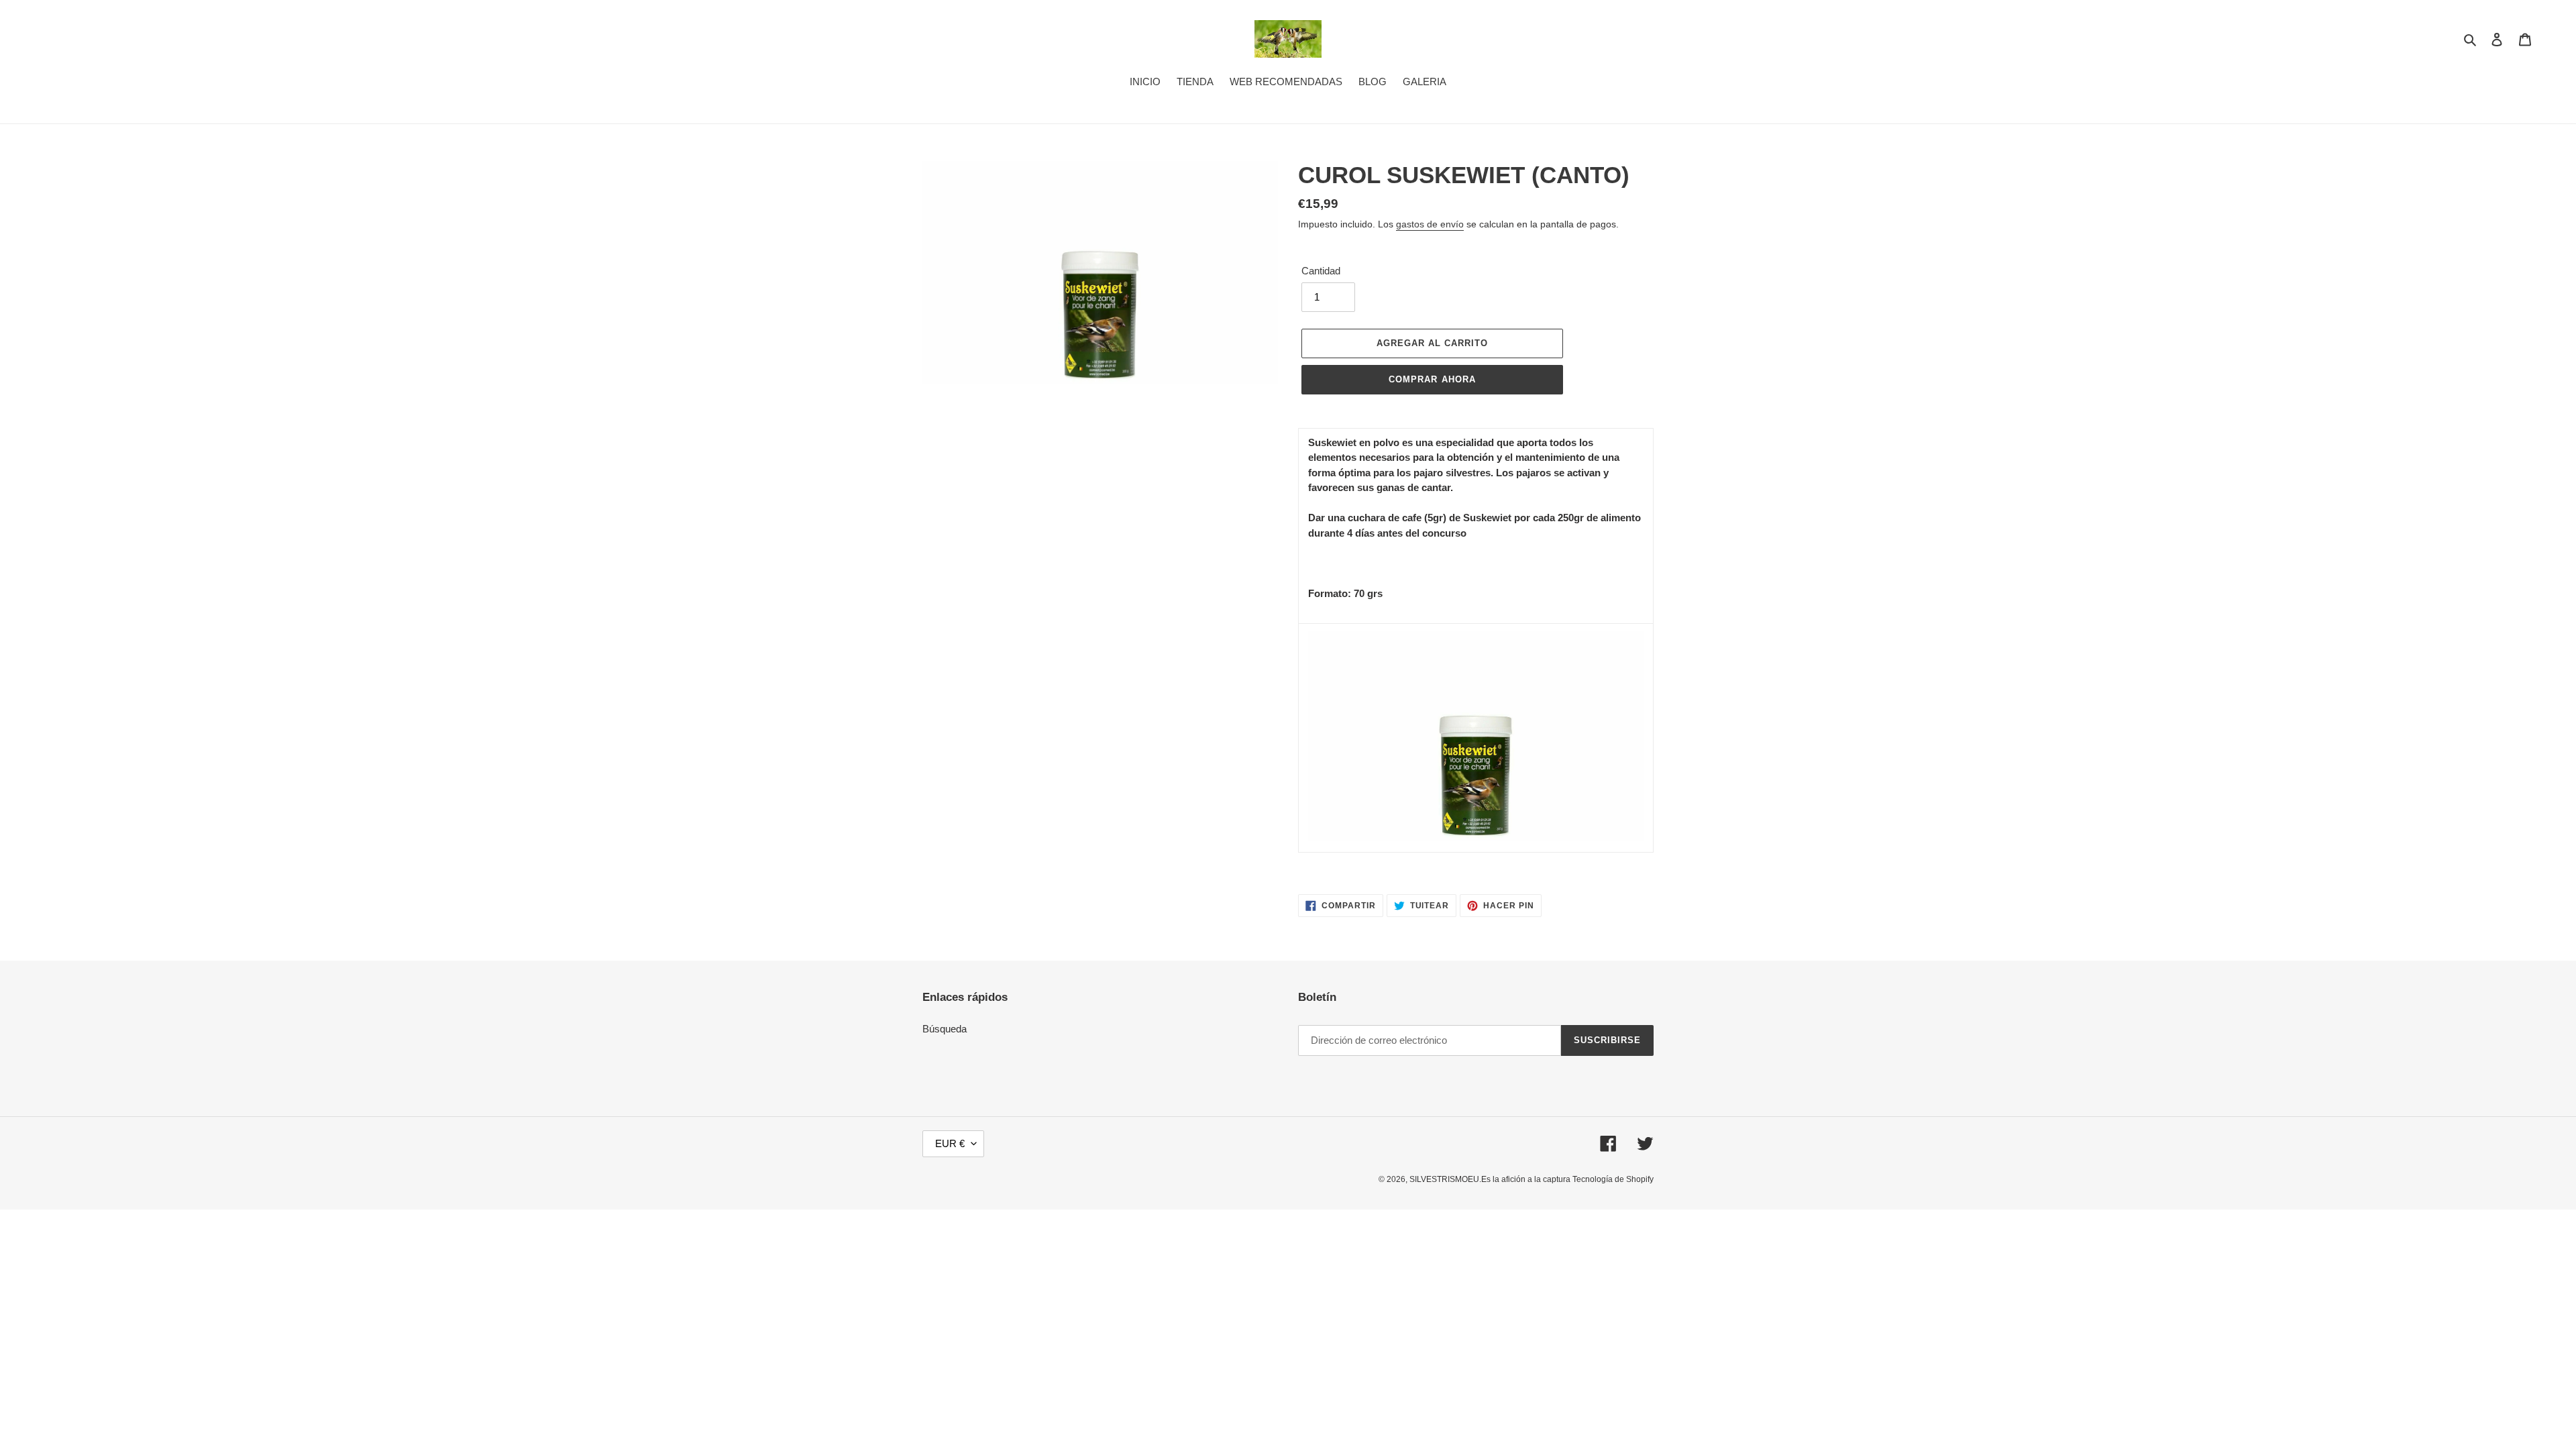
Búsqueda (945, 1029)
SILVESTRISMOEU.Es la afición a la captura (1491, 1179)
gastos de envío (1430, 224)
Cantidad (1321, 271)
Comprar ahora (1432, 379)
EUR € (950, 1143)
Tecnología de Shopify (1613, 1179)
